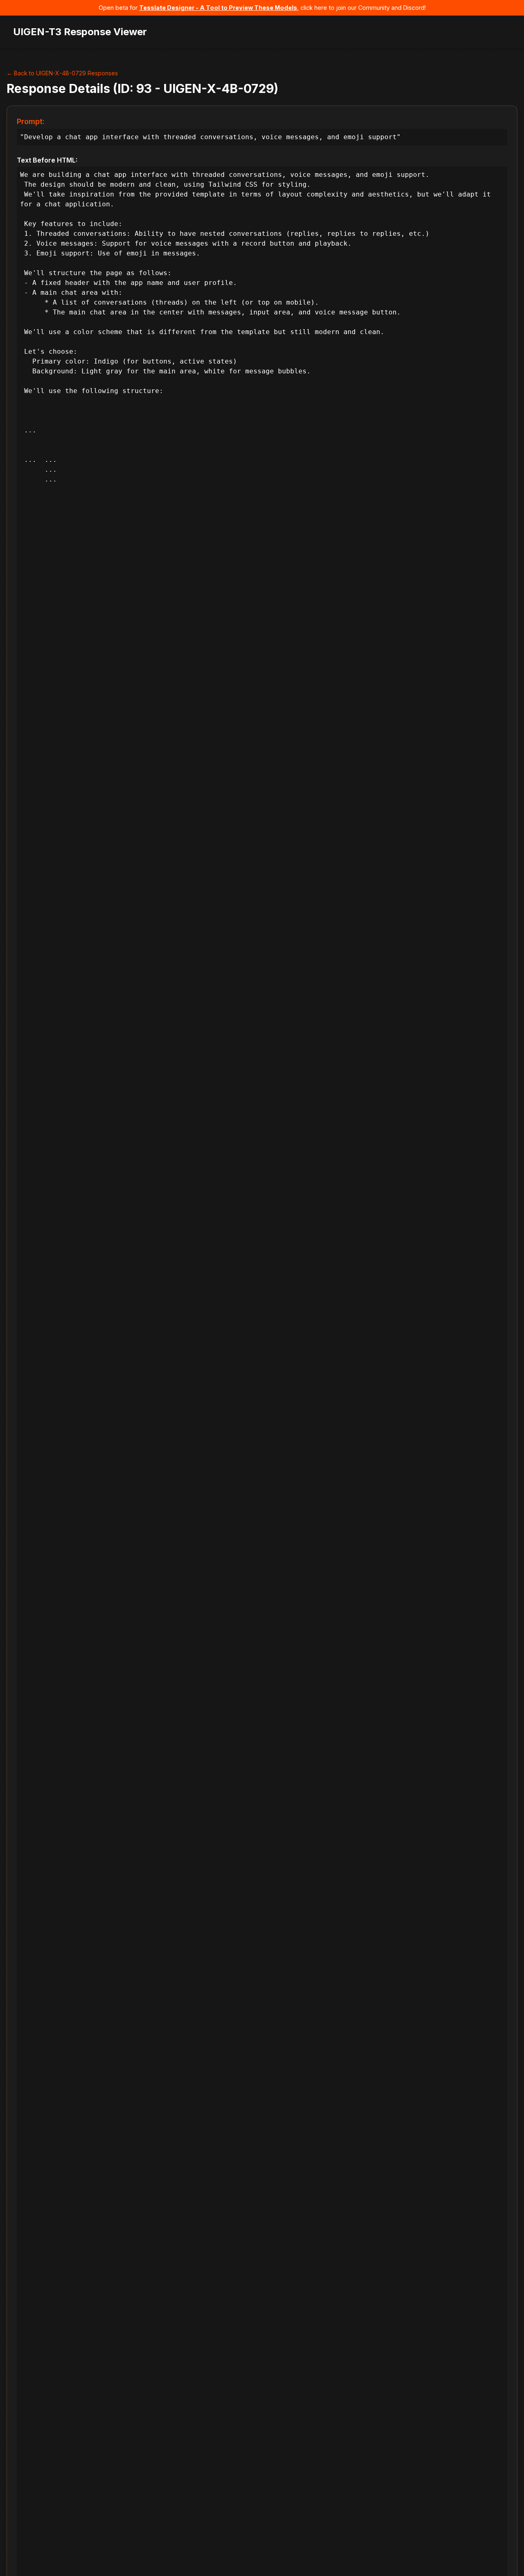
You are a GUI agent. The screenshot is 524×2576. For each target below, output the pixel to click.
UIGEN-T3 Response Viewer (80, 32)
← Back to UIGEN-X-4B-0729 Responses (62, 73)
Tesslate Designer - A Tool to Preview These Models (218, 8)
